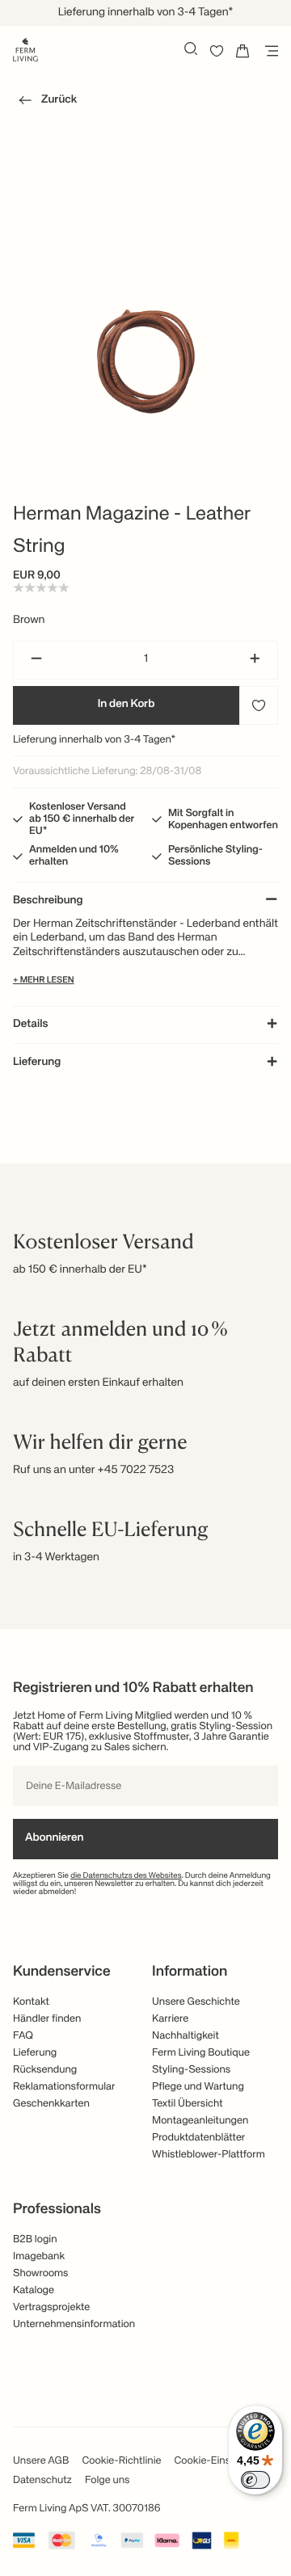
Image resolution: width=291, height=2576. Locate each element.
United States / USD (145, 170)
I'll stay (146, 297)
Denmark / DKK (145, 223)
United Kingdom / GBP (145, 196)
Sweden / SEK (145, 250)
